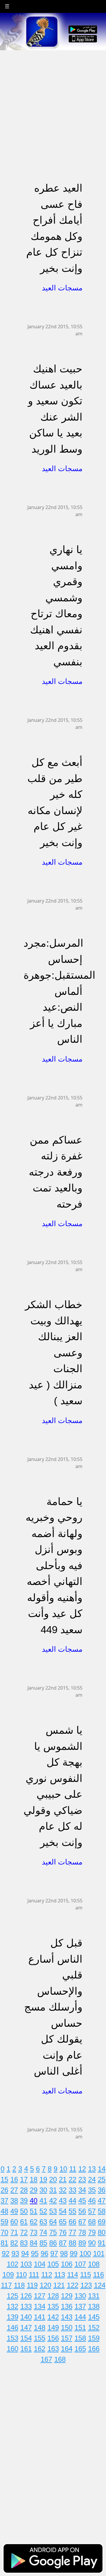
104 (40, 2264)
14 (102, 2169)
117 (6, 2285)
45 (82, 2201)
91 (102, 2243)
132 (13, 2306)
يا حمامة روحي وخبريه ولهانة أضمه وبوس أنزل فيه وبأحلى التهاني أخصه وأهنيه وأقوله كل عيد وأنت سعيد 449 (54, 1565)
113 (60, 2275)
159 (94, 2338)
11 (73, 2169)
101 (99, 2253)
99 (74, 2253)
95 (35, 2253)
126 (26, 2296)
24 (92, 2179)
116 (98, 2275)
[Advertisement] (53, 103)
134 (40, 2306)
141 (40, 2317)
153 (13, 2338)
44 (72, 2201)
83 (24, 2243)
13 (92, 2169)
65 (63, 2222)
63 (43, 2222)
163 (53, 2349)
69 (102, 2222)
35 (92, 2190)
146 (13, 2328)
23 (82, 2179)
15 (4, 2179)
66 (72, 2222)
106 (67, 2264)
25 (102, 2179)
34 (82, 2190)
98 (64, 2253)
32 (63, 2190)
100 (85, 2253)
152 (94, 2328)
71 (14, 2232)
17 (24, 2179)
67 (82, 2222)
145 (94, 2317)
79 (92, 2232)
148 (40, 2328)
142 (53, 2317)
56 (82, 2211)
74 (43, 2232)
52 (43, 2211)
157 (67, 2338)
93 (15, 2253)
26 (4, 2190)
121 (59, 2285)
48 (4, 2211)
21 (63, 2179)
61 (24, 2222)
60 (14, 2222)
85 (43, 2243)
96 (44, 2253)
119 (32, 2285)
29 (34, 2190)
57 (92, 2211)
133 (26, 2306)
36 (102, 2190)
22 (72, 2179)
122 (73, 2285)
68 (92, 2222)
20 (53, 2179)
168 (60, 2359)
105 (53, 2264)
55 (72, 2211)
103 (26, 2264)
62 (34, 2222)
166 (94, 2349)
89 (82, 2243)
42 (53, 2201)
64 (53, 2222)
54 (63, 2211)
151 (80, 2328)
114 (73, 2275)
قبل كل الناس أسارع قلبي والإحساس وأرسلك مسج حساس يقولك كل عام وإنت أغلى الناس (53, 2007)
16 (14, 2179)
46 (92, 2201)
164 (67, 2349)
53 (53, 2211)
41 (43, 2201)
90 (92, 2243)
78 (82, 2232)
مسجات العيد (62, 288)
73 (34, 2232)
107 (80, 2264)
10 (63, 2169)
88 (72, 2243)
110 (21, 2275)
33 (72, 2190)
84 (34, 2243)
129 (67, 2296)
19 (43, 2179)
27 (14, 2190)
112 (47, 2275)
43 (63, 2201)
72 (24, 2232)
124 (100, 2285)
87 (63, 2243)
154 (26, 2338)
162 (40, 2349)
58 (102, 2211)
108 (94, 2264)
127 (40, 2296)
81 (4, 2243)
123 (86, 2285)
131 (94, 2296)
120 (45, 2285)
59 (4, 2222)
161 (26, 2349)
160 (13, 2349)
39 (24, 2201)
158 (80, 2338)
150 (67, 2328)
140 (26, 2317)
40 (34, 2201)
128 (53, 2296)
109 (8, 2275)
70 (4, 2232)
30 (43, 2190)
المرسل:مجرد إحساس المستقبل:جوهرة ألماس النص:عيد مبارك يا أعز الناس (59, 991)
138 (94, 2306)
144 (80, 2317)
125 (13, 2296)
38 (14, 2201)
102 (13, 2264)
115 (86, 2275)
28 (24, 2190)
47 (102, 2201)
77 (72, 2232)
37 (4, 2201)
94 (25, 2253)
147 (26, 2328)
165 (80, 2349)
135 (53, 2306)
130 (80, 2296)
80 (102, 2232)
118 (19, 2285)
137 (80, 2306)
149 (53, 2328)
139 (13, 2317)
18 (34, 2179)
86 (53, 2243)
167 (46, 2359)
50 (24, 2211)
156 (53, 2338)
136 (67, 2306)
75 (53, 2232)
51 (34, 2211)
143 (67, 2317)
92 (6, 2253)
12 (82, 2169)
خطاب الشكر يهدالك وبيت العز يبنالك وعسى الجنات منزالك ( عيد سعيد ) (54, 1353)
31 (53, 2190)
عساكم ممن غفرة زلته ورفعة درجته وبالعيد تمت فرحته (56, 1172)
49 (14, 2211)
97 (54, 2253)
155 (40, 2338)
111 (34, 2275)
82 (14, 2243)
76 (63, 2232)
